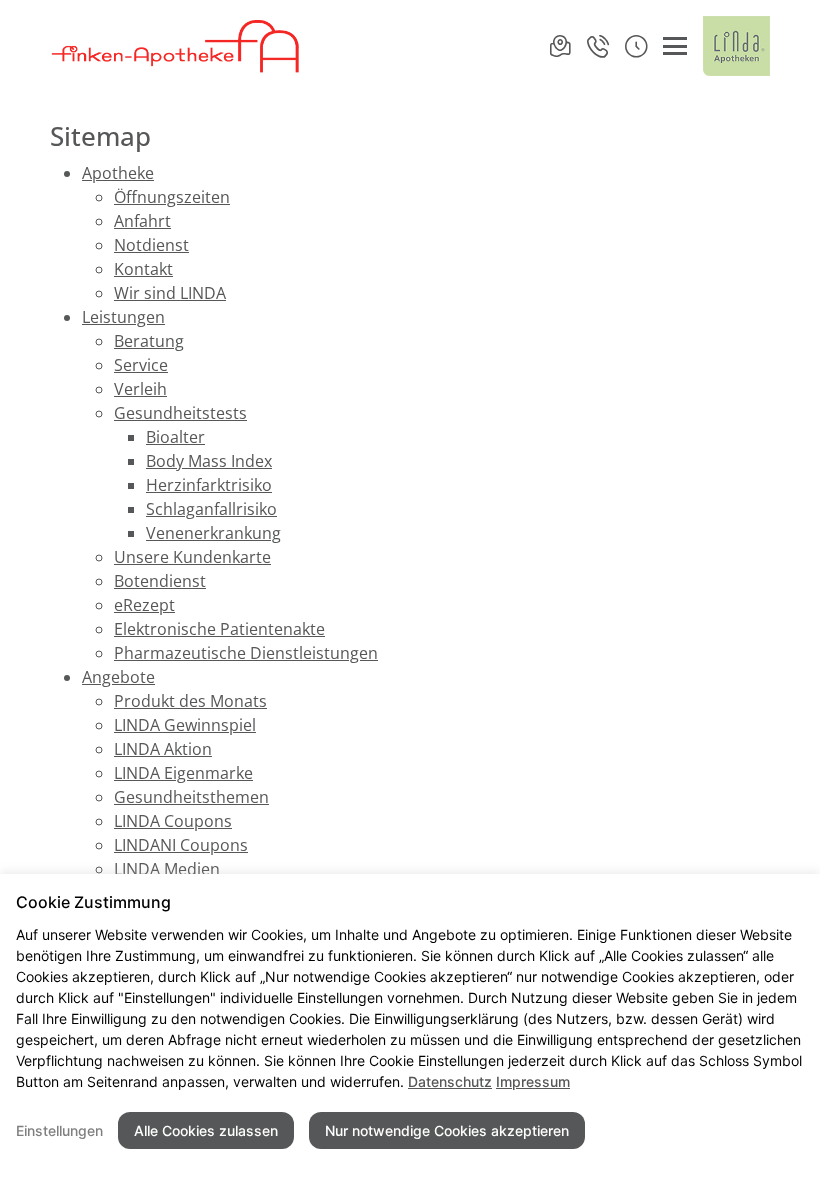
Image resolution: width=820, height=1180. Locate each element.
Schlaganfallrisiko (211, 509)
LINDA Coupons (173, 821)
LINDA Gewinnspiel (185, 725)
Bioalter (175, 437)
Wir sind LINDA (170, 293)
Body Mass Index (209, 461)
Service (141, 365)
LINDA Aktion (163, 749)
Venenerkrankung (213, 533)
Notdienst (151, 245)
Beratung (149, 341)
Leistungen (123, 317)
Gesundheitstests (180, 413)
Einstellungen (59, 1130)
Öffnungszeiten (172, 197)
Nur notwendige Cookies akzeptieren (447, 1130)
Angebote (118, 677)
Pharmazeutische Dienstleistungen (246, 653)
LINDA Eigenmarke (183, 773)
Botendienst (160, 581)
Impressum (533, 1081)
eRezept (144, 605)
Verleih (140, 389)
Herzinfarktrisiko (209, 485)
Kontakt (143, 269)
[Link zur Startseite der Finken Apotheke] (176, 46)
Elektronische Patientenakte (219, 629)
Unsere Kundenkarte (192, 557)
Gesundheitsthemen (191, 797)
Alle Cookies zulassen (206, 1130)
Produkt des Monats (190, 701)
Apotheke (118, 173)
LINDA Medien (167, 869)
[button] (636, 46)
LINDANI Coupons (181, 845)
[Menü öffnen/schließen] (675, 46)
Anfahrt (142, 221)
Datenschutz (450, 1081)
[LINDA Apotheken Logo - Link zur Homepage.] (736, 46)
